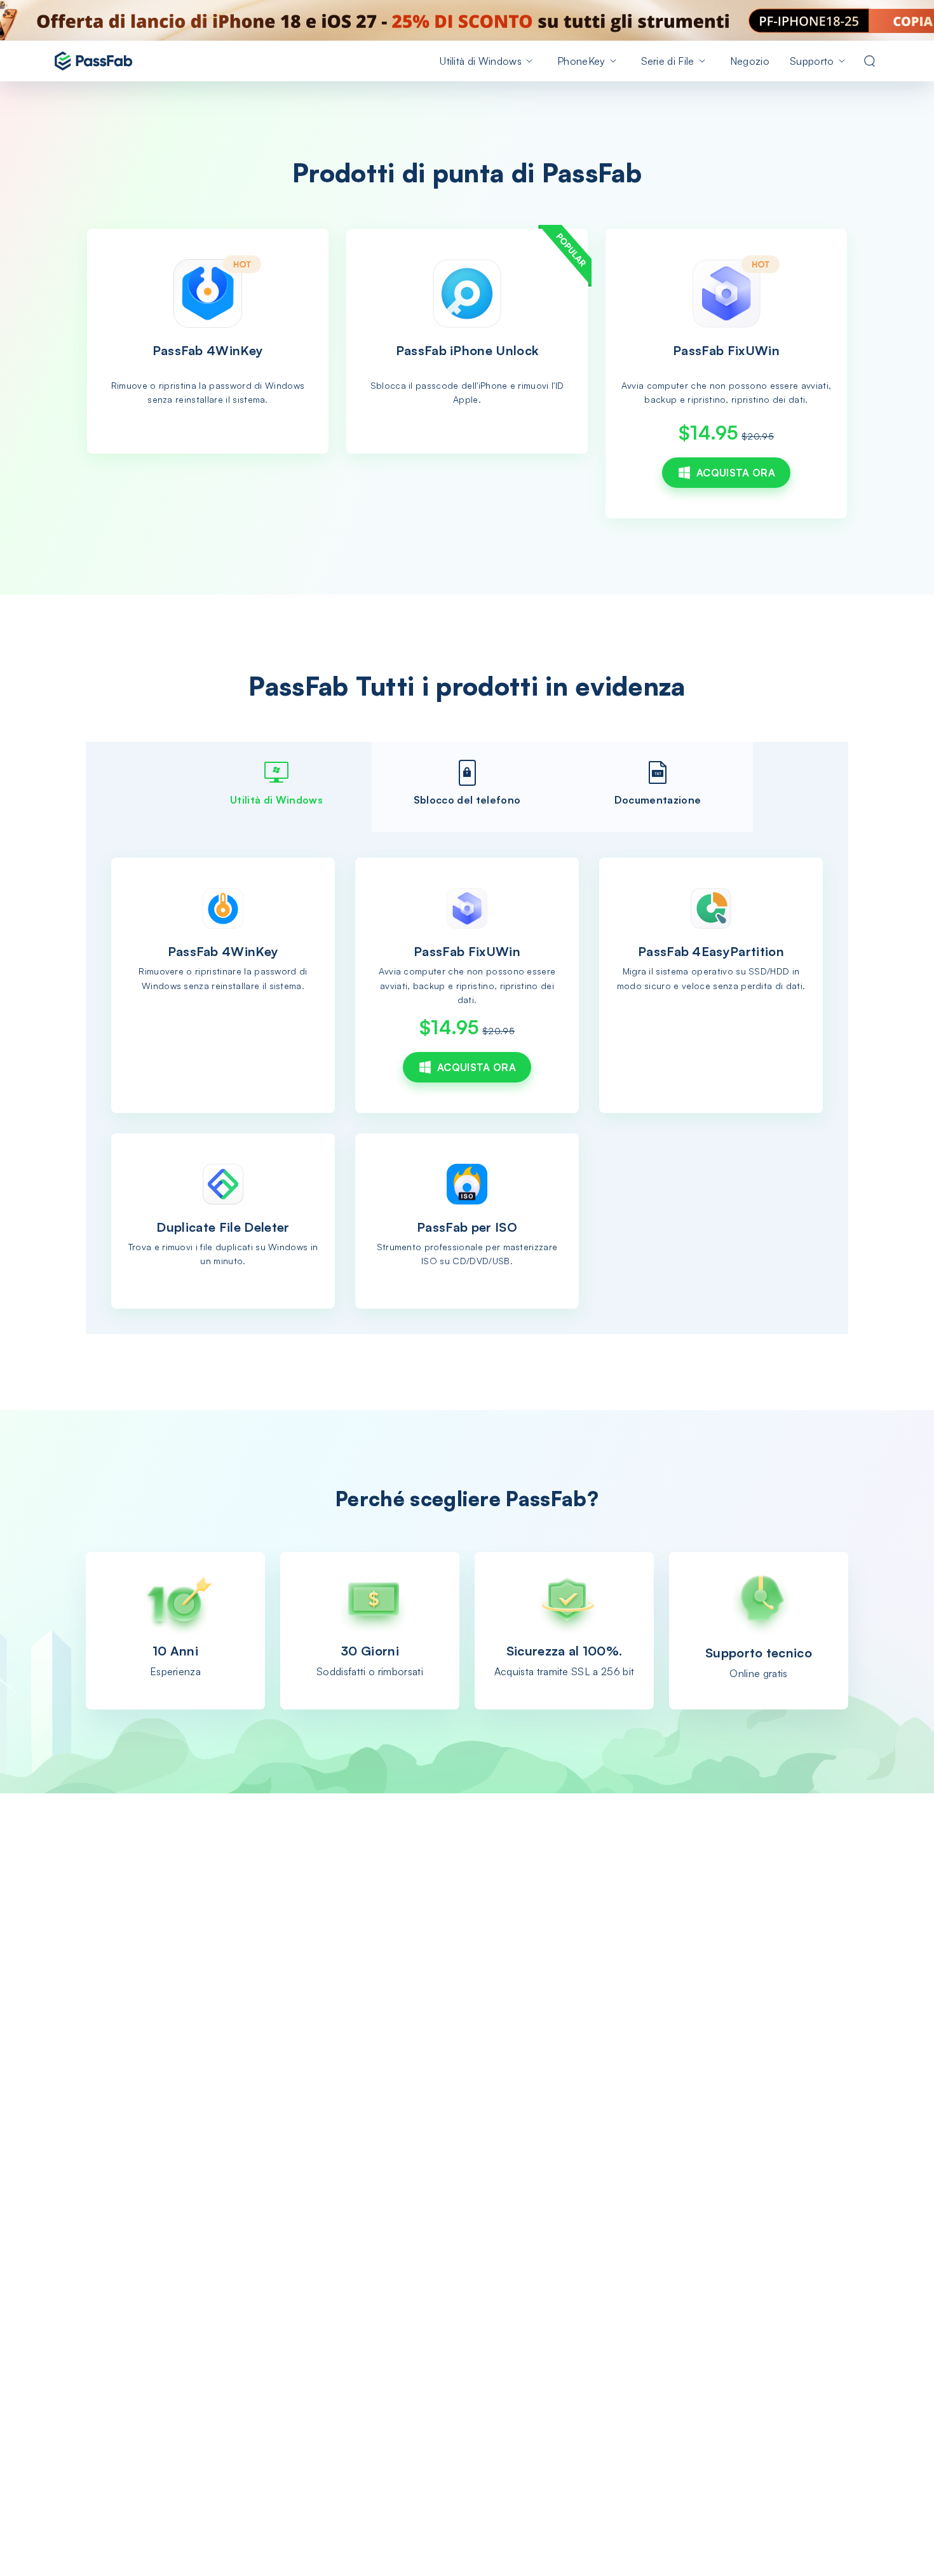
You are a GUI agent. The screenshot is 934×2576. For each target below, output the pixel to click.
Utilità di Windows (481, 61)
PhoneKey (581, 61)
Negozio (750, 61)
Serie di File (668, 61)
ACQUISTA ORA (736, 473)
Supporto (812, 61)
